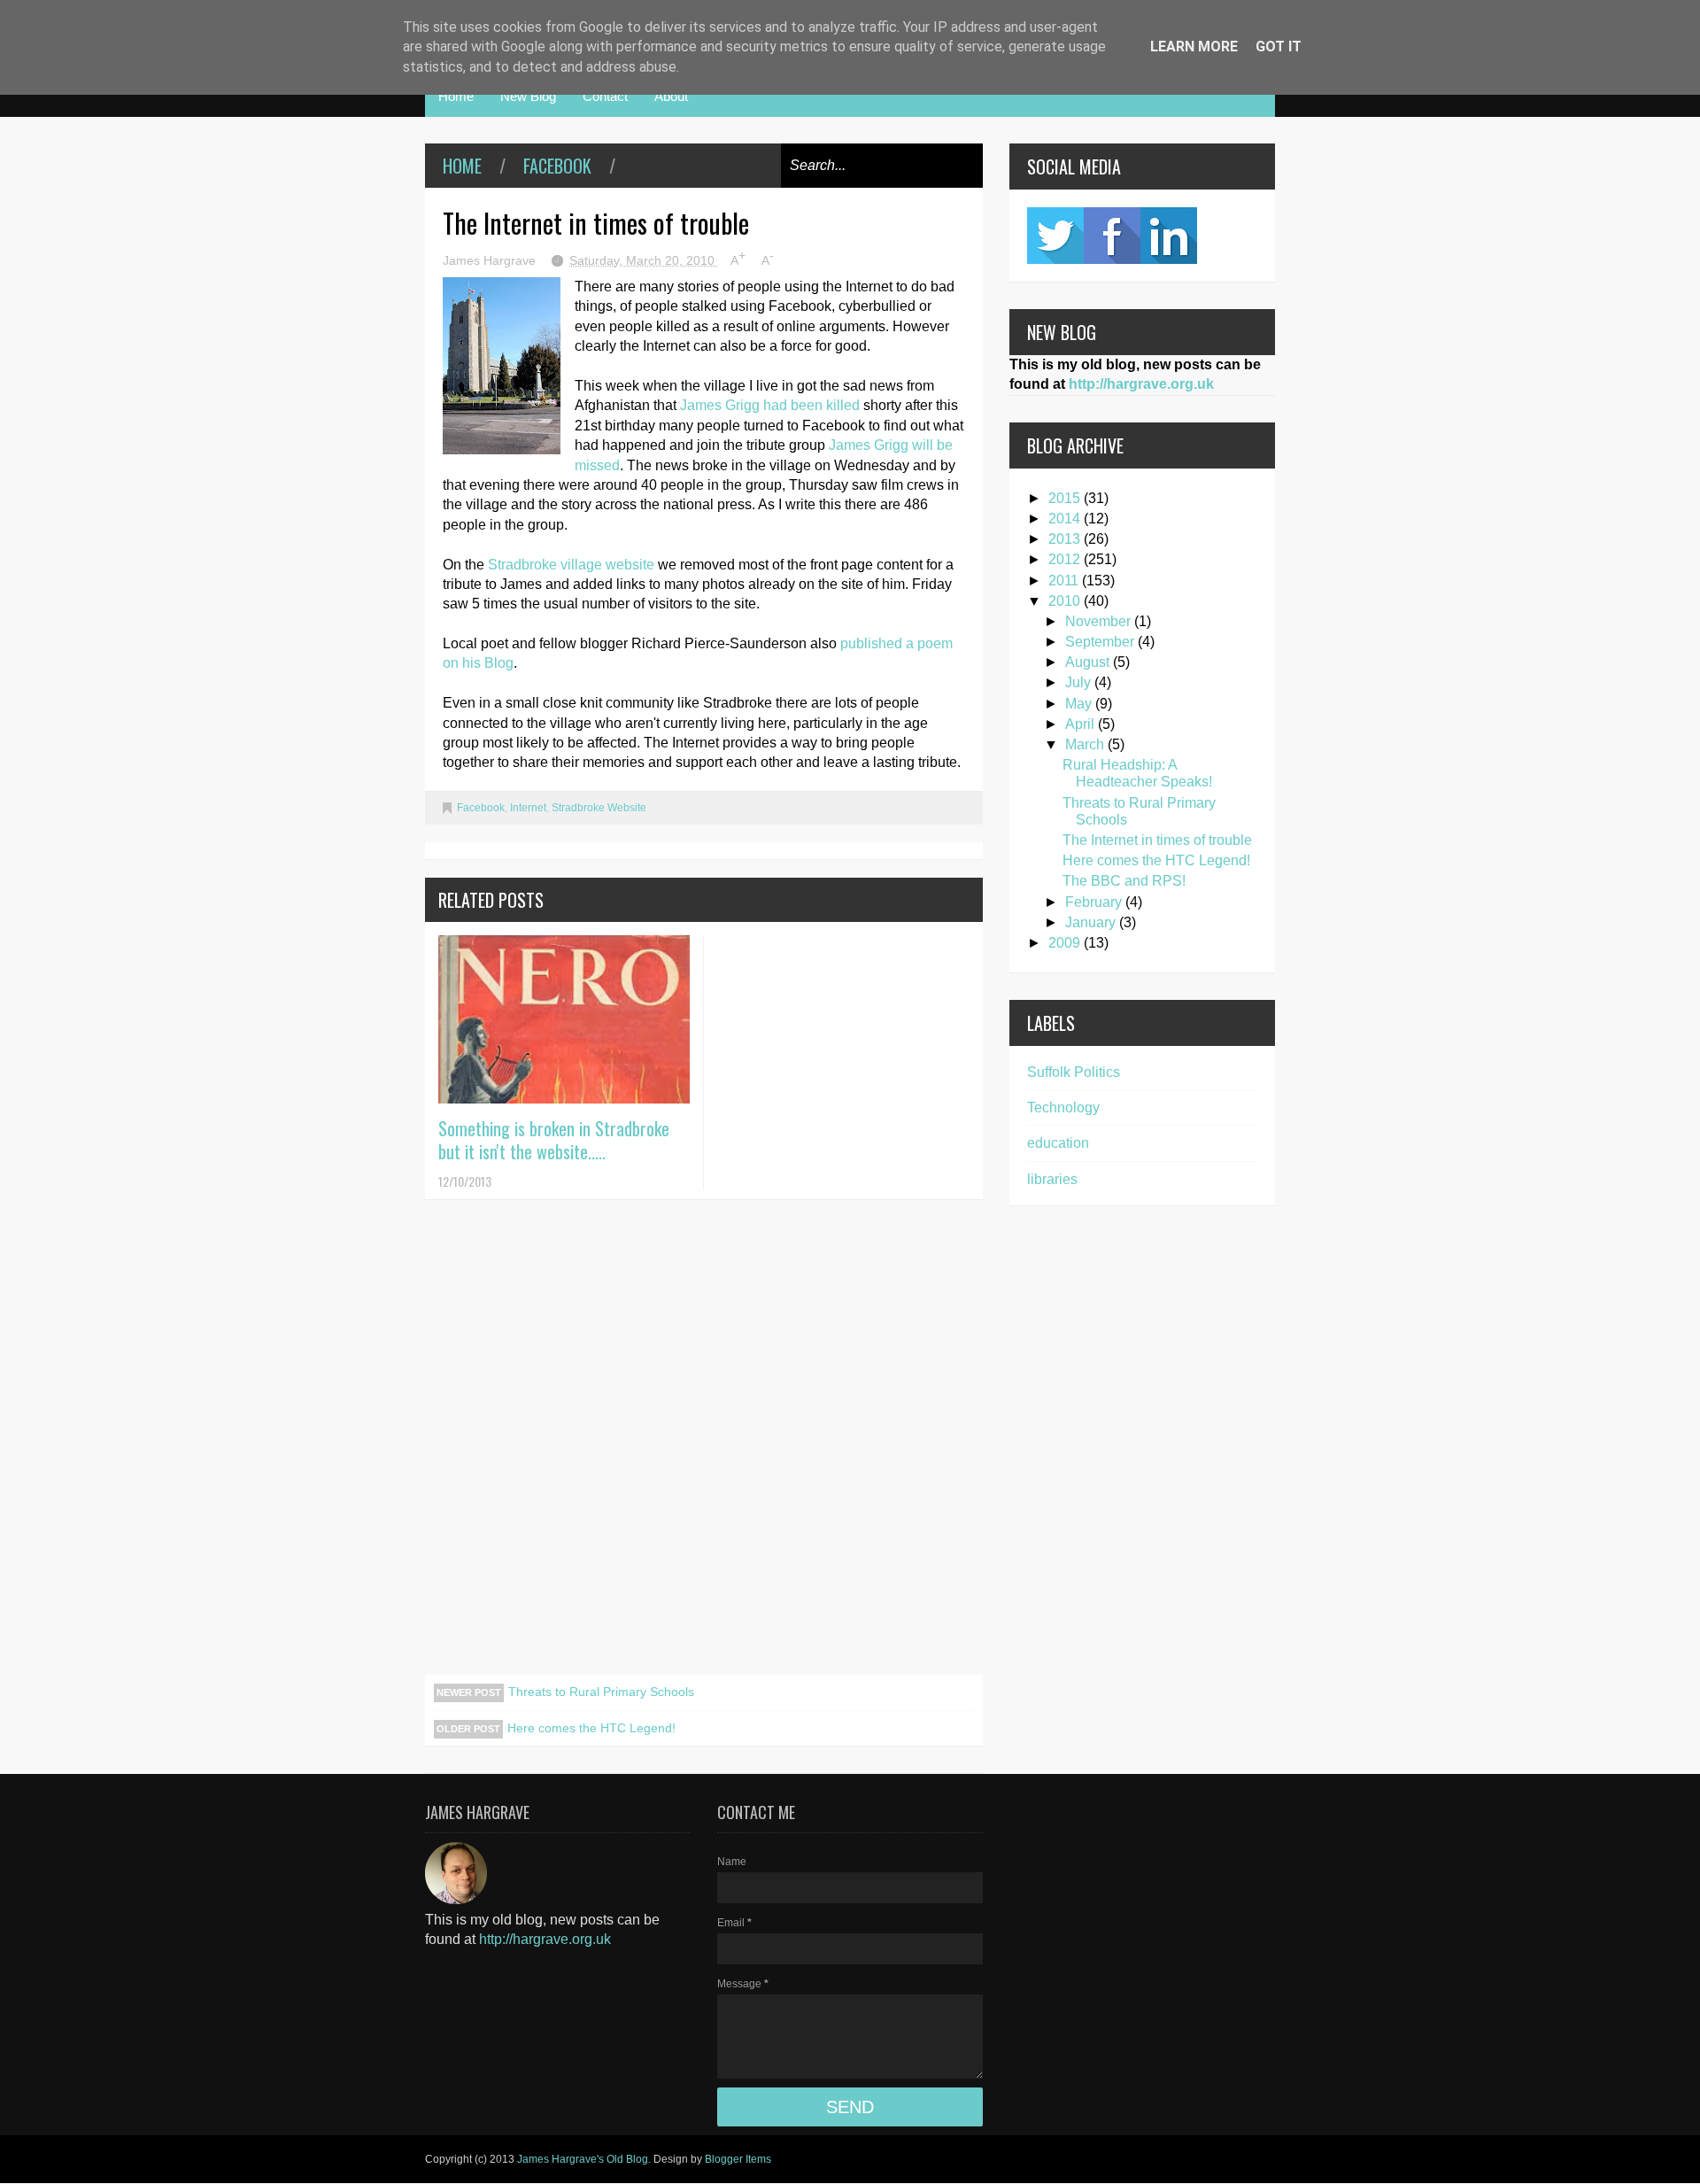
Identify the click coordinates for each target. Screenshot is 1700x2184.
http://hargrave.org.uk (1141, 384)
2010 (1066, 601)
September (1101, 642)
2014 (1066, 519)
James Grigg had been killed (772, 405)
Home (456, 96)
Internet (528, 808)
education (1058, 1143)
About (671, 96)
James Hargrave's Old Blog (583, 2159)
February (1095, 902)
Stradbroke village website (571, 565)
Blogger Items (738, 2159)
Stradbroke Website (599, 808)
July (1080, 682)
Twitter (1055, 236)
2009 (1066, 943)
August (1089, 662)
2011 (1065, 581)
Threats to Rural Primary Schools (601, 1692)
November (1100, 621)
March (1086, 744)
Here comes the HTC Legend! (591, 1728)
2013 (1066, 539)
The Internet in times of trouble (1157, 840)
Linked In (1169, 236)
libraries (1052, 1179)
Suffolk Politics (1074, 1072)
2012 (1066, 559)
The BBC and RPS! (1124, 881)
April (1082, 724)
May (1080, 704)
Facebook (557, 166)
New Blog (528, 96)
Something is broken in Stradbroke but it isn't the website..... (554, 1140)
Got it (1279, 46)
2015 (1066, 498)
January (1092, 922)
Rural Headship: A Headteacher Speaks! (1137, 773)
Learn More (1194, 46)
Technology (1063, 1107)
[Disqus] (704, 1448)
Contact (605, 96)
